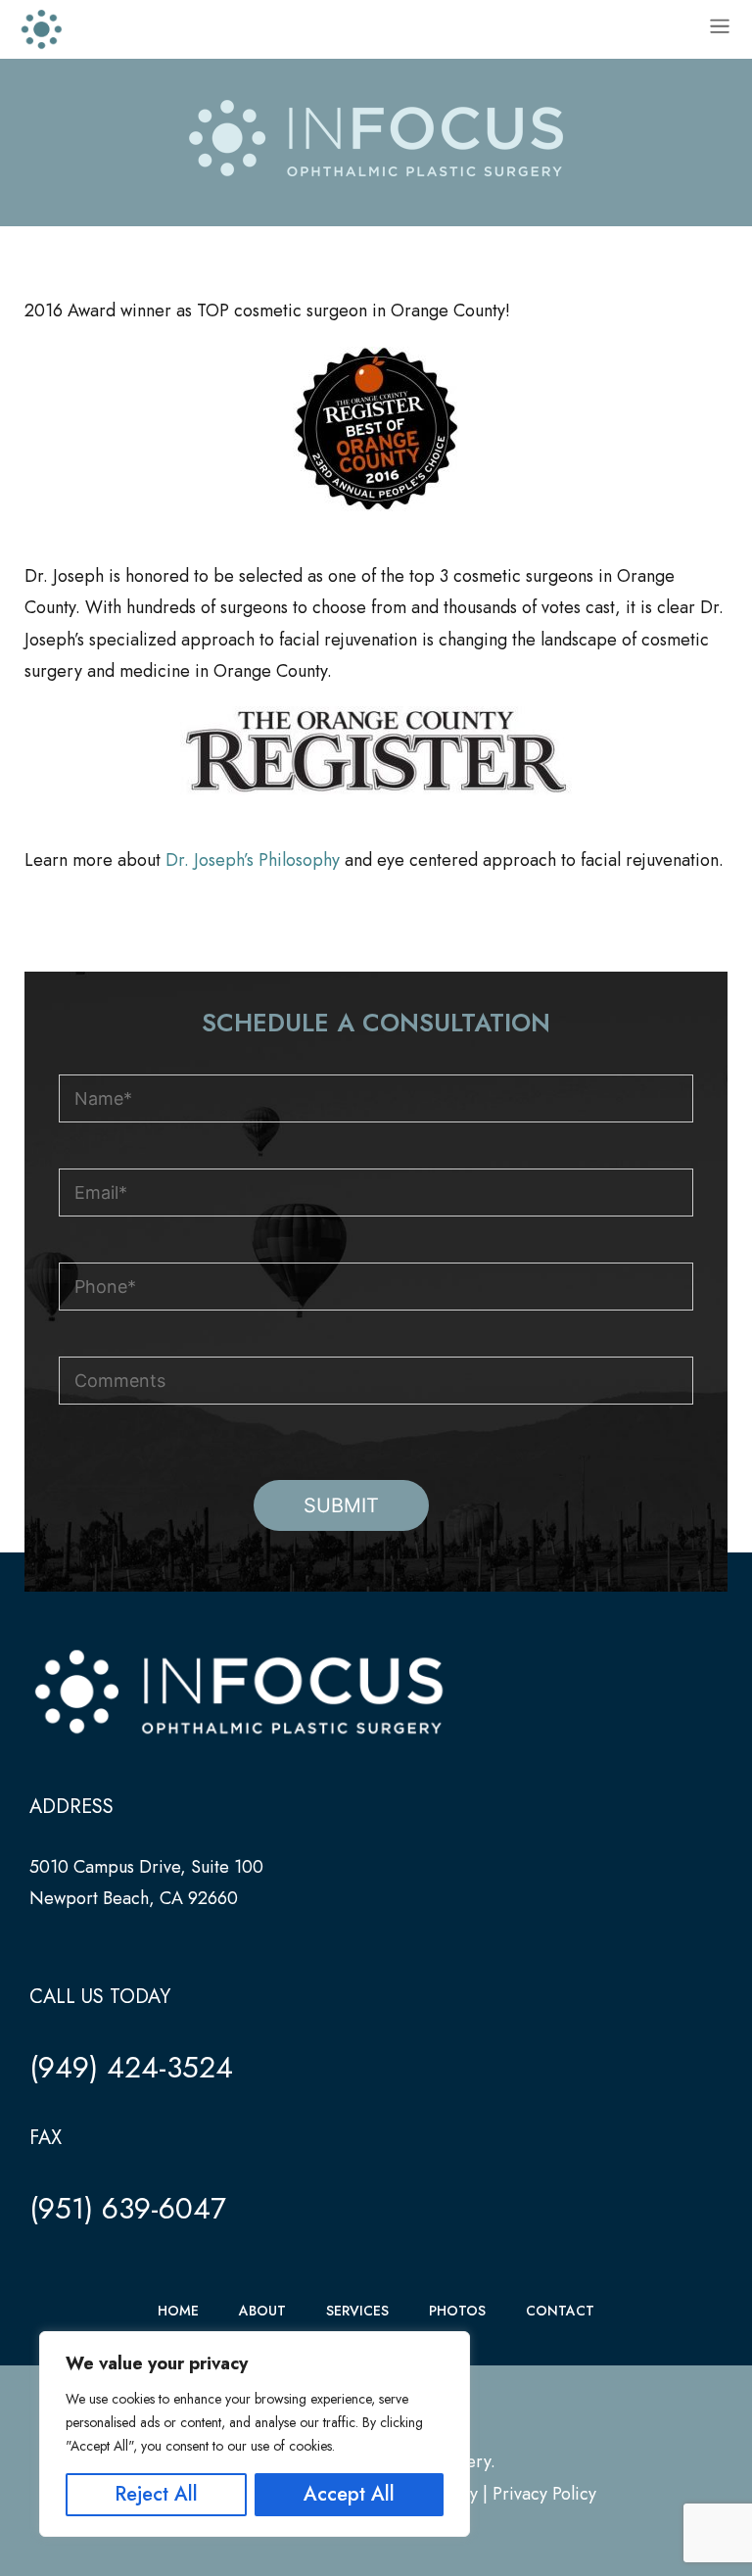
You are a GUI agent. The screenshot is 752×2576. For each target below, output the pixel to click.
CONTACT (560, 2311)
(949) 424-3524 (131, 2067)
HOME (178, 2311)
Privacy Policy (544, 2494)
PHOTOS (457, 2311)
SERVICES (357, 2311)
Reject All (156, 2494)
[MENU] (720, 29)
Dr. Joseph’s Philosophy (253, 860)
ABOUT (262, 2311)
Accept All (349, 2494)
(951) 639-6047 (128, 2208)
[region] (255, 2434)
